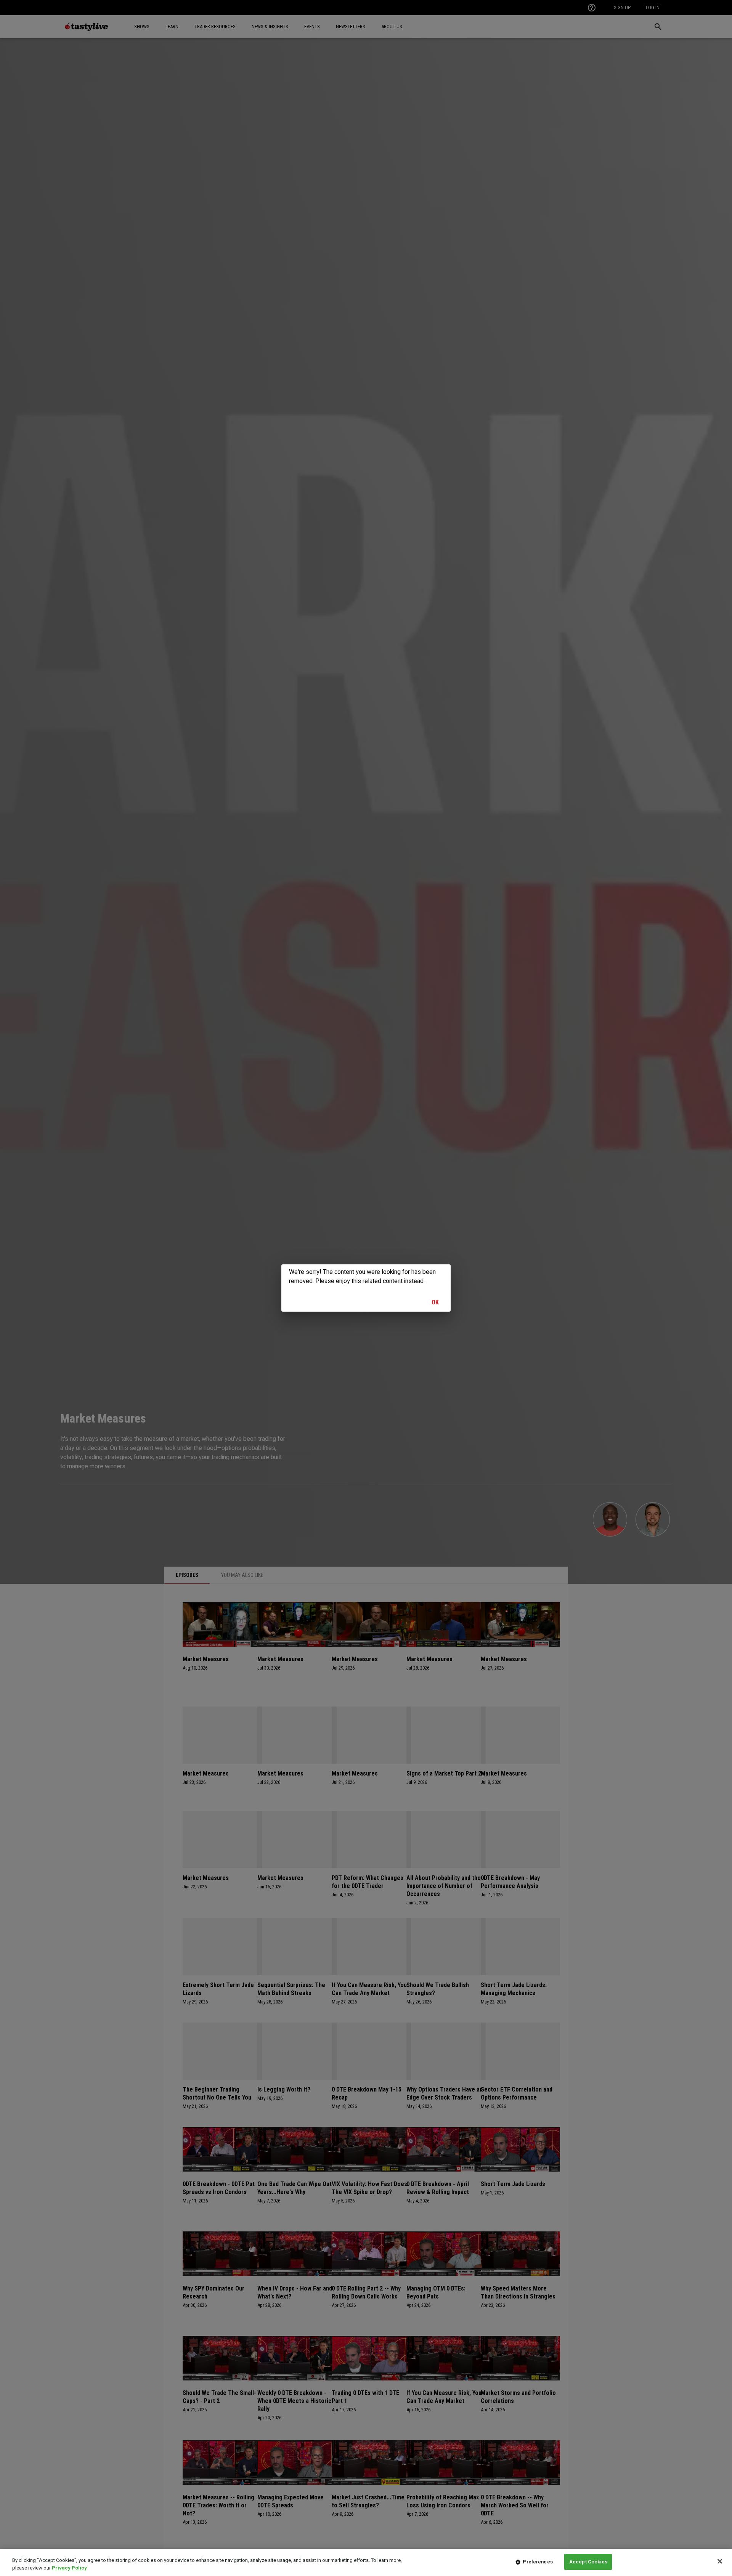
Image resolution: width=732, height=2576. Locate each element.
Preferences (538, 2562)
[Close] (720, 2561)
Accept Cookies (588, 2562)
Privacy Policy (69, 2568)
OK (435, 1302)
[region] (366, 2562)
